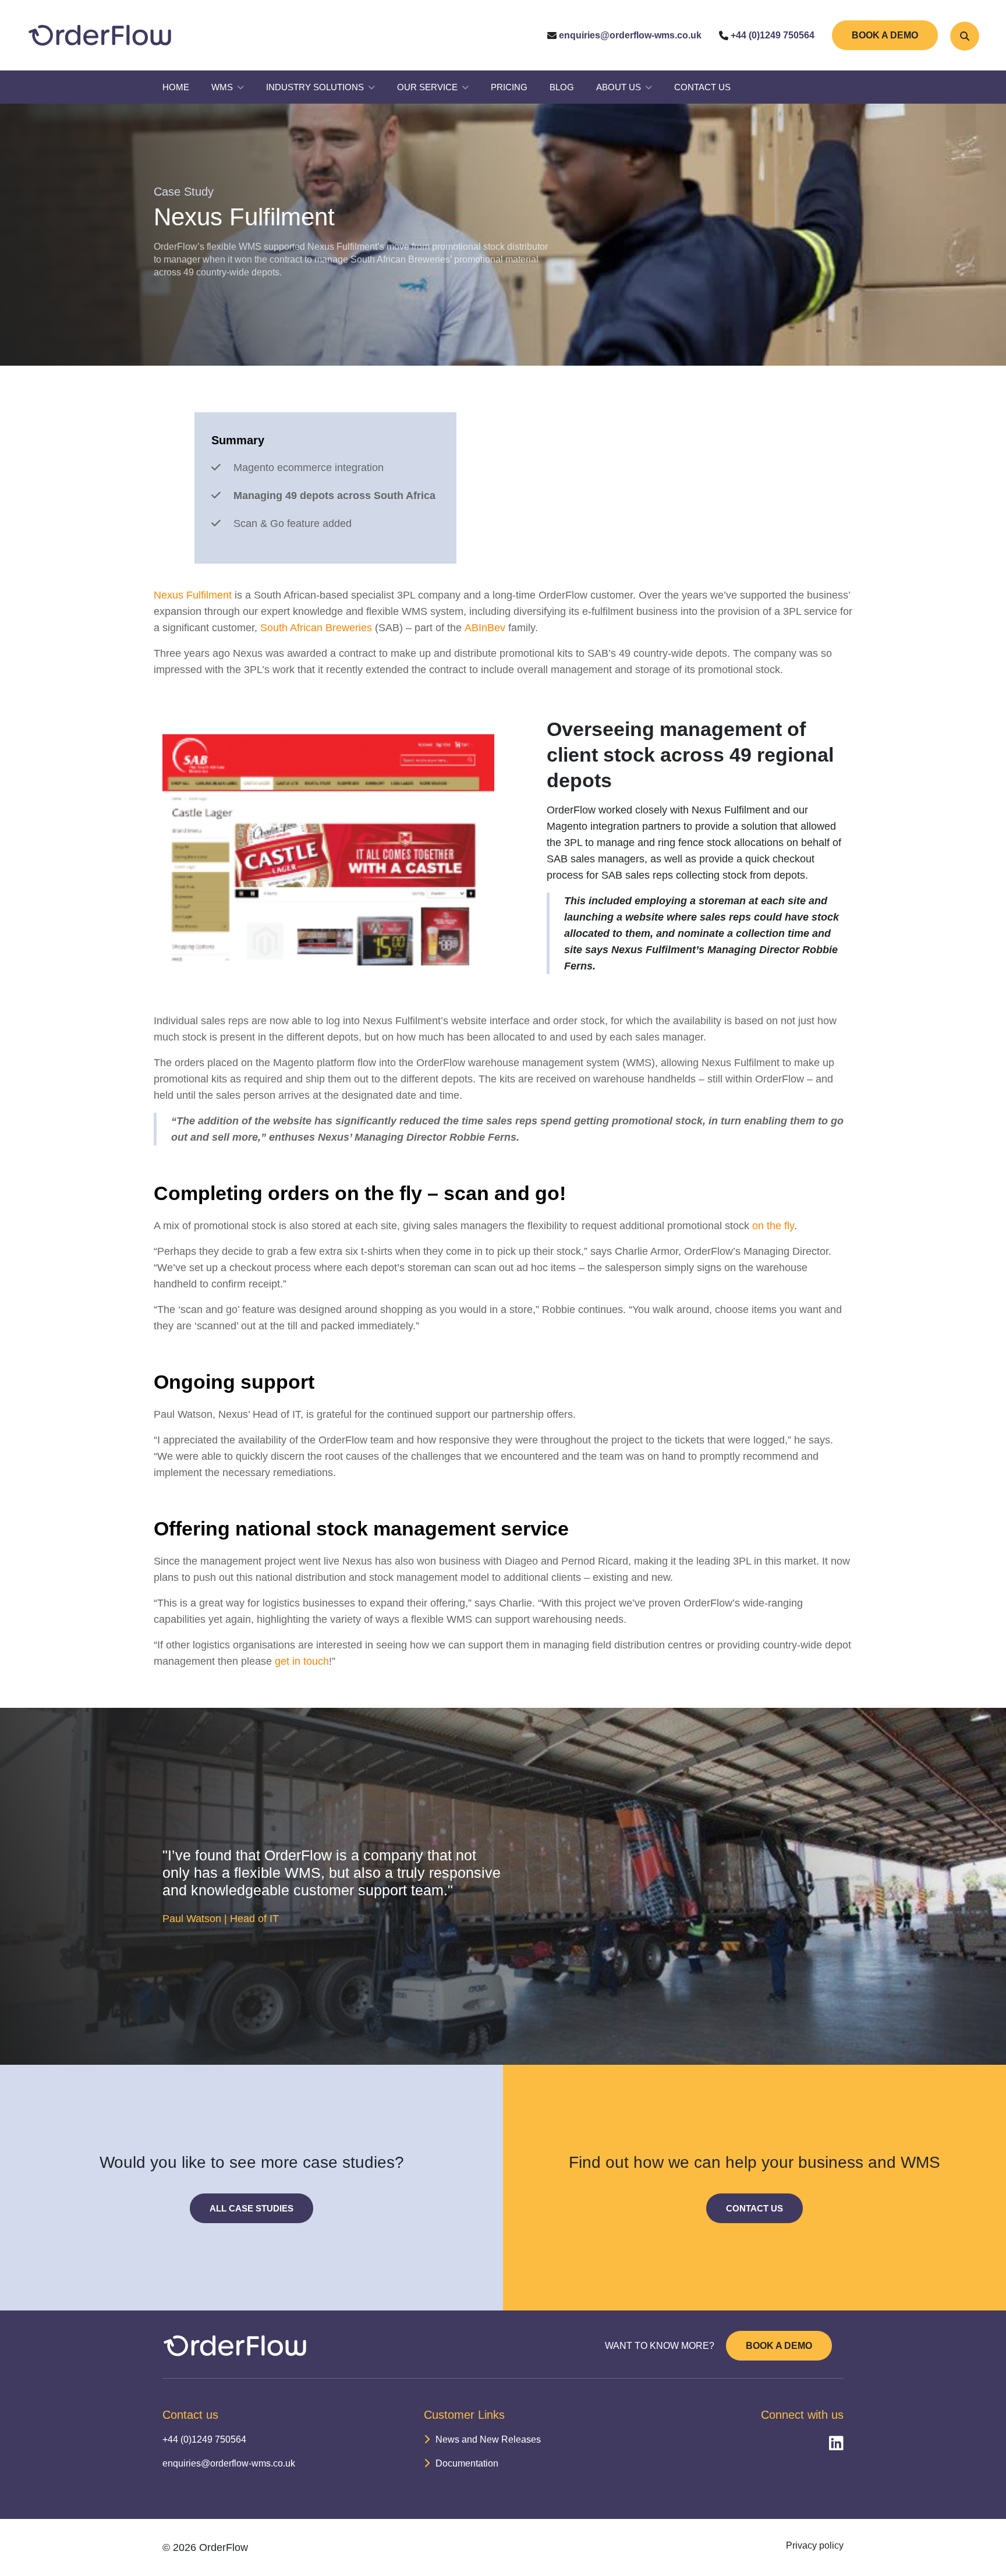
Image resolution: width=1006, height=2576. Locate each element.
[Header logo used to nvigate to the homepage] (100, 35)
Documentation (467, 2463)
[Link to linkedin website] (832, 2444)
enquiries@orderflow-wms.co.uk (629, 35)
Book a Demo (885, 35)
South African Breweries (316, 628)
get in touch (302, 1661)
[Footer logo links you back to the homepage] (235, 2346)
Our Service (427, 87)
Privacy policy (815, 2545)
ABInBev (485, 628)
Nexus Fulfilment (193, 595)
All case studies (251, 2208)
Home (176, 87)
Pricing (509, 87)
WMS (222, 87)
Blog (562, 87)
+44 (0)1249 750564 (771, 35)
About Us (619, 87)
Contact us (754, 2208)
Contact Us (702, 87)
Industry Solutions (315, 87)
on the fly (772, 1226)
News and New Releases (488, 2439)
